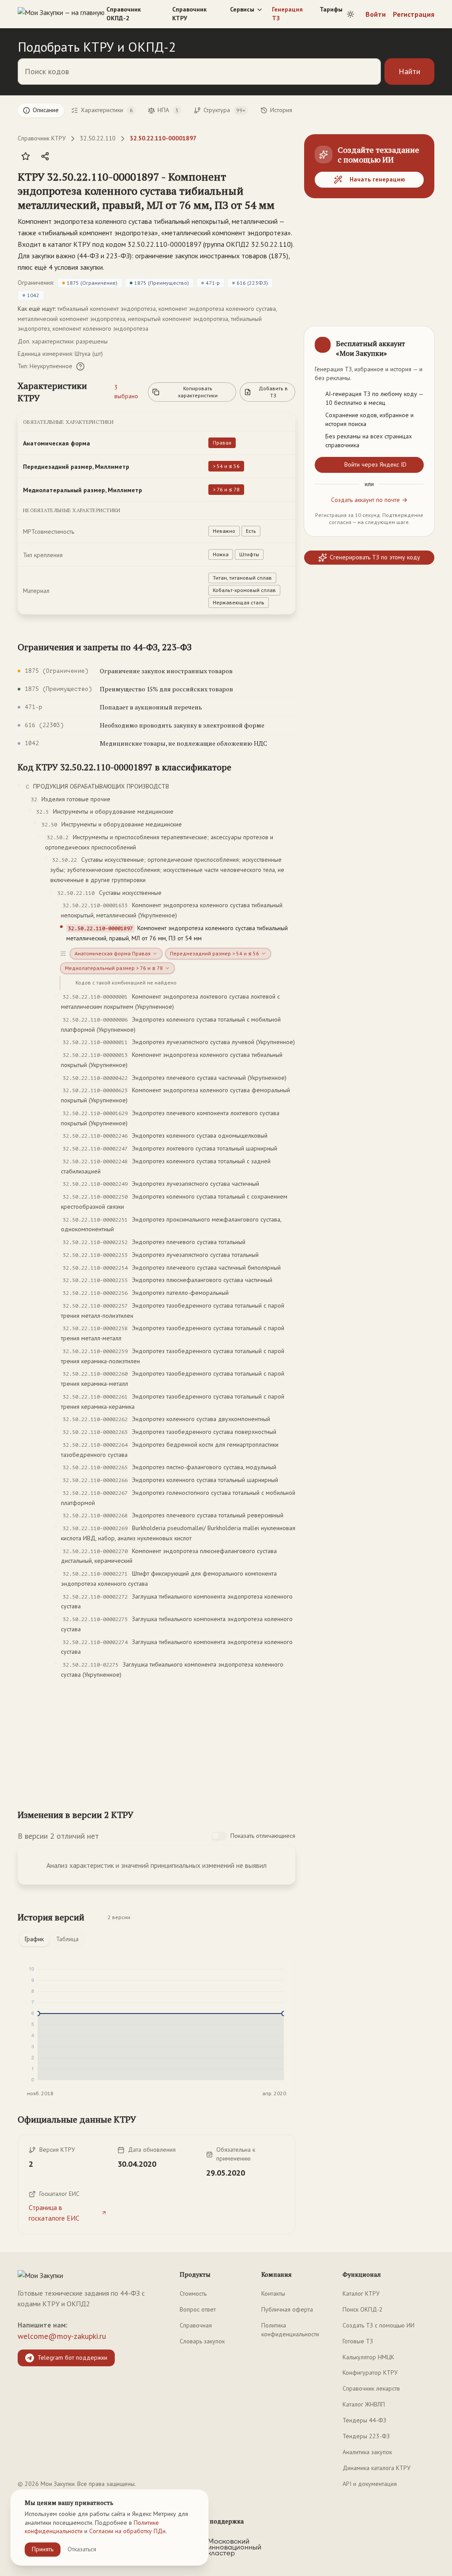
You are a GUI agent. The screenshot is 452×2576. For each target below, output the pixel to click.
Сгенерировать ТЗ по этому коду (375, 557)
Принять (43, 2549)
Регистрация (414, 14)
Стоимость (193, 2293)
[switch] (219, 1836)
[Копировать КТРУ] (288, 192)
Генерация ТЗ (287, 14)
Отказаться (82, 2549)
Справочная (196, 2325)
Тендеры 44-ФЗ (364, 2420)
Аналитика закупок (367, 2452)
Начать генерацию (377, 179)
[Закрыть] (420, 340)
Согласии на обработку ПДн (127, 2531)
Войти (376, 14)
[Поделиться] (45, 156)
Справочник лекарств (371, 2388)
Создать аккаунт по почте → (369, 500)
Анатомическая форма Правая (113, 953)
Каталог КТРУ (361, 2293)
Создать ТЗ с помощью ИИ (379, 2325)
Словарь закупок (202, 2341)
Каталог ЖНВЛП (364, 2404)
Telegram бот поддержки (72, 2357)
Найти (409, 71)
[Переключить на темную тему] (350, 14)
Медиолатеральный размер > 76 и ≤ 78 (114, 968)
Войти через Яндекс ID (375, 464)
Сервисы (242, 9)
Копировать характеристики (198, 392)
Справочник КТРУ (189, 14)
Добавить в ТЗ (273, 392)
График (34, 1939)
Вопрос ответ (198, 2309)
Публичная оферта (287, 2309)
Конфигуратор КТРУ (370, 2372)
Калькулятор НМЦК (368, 2357)
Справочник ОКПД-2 (124, 14)
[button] (148, 191)
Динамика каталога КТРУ (377, 2468)
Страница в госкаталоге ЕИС (54, 2213)
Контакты (273, 2293)
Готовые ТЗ (358, 2341)
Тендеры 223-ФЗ (366, 2436)
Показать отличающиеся (263, 1836)
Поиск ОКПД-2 (363, 2309)
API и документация (370, 2484)
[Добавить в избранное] (26, 156)
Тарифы (331, 9)
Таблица (67, 1939)
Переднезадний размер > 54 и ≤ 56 (215, 953)
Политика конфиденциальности (290, 2330)
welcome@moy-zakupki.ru (62, 2336)
